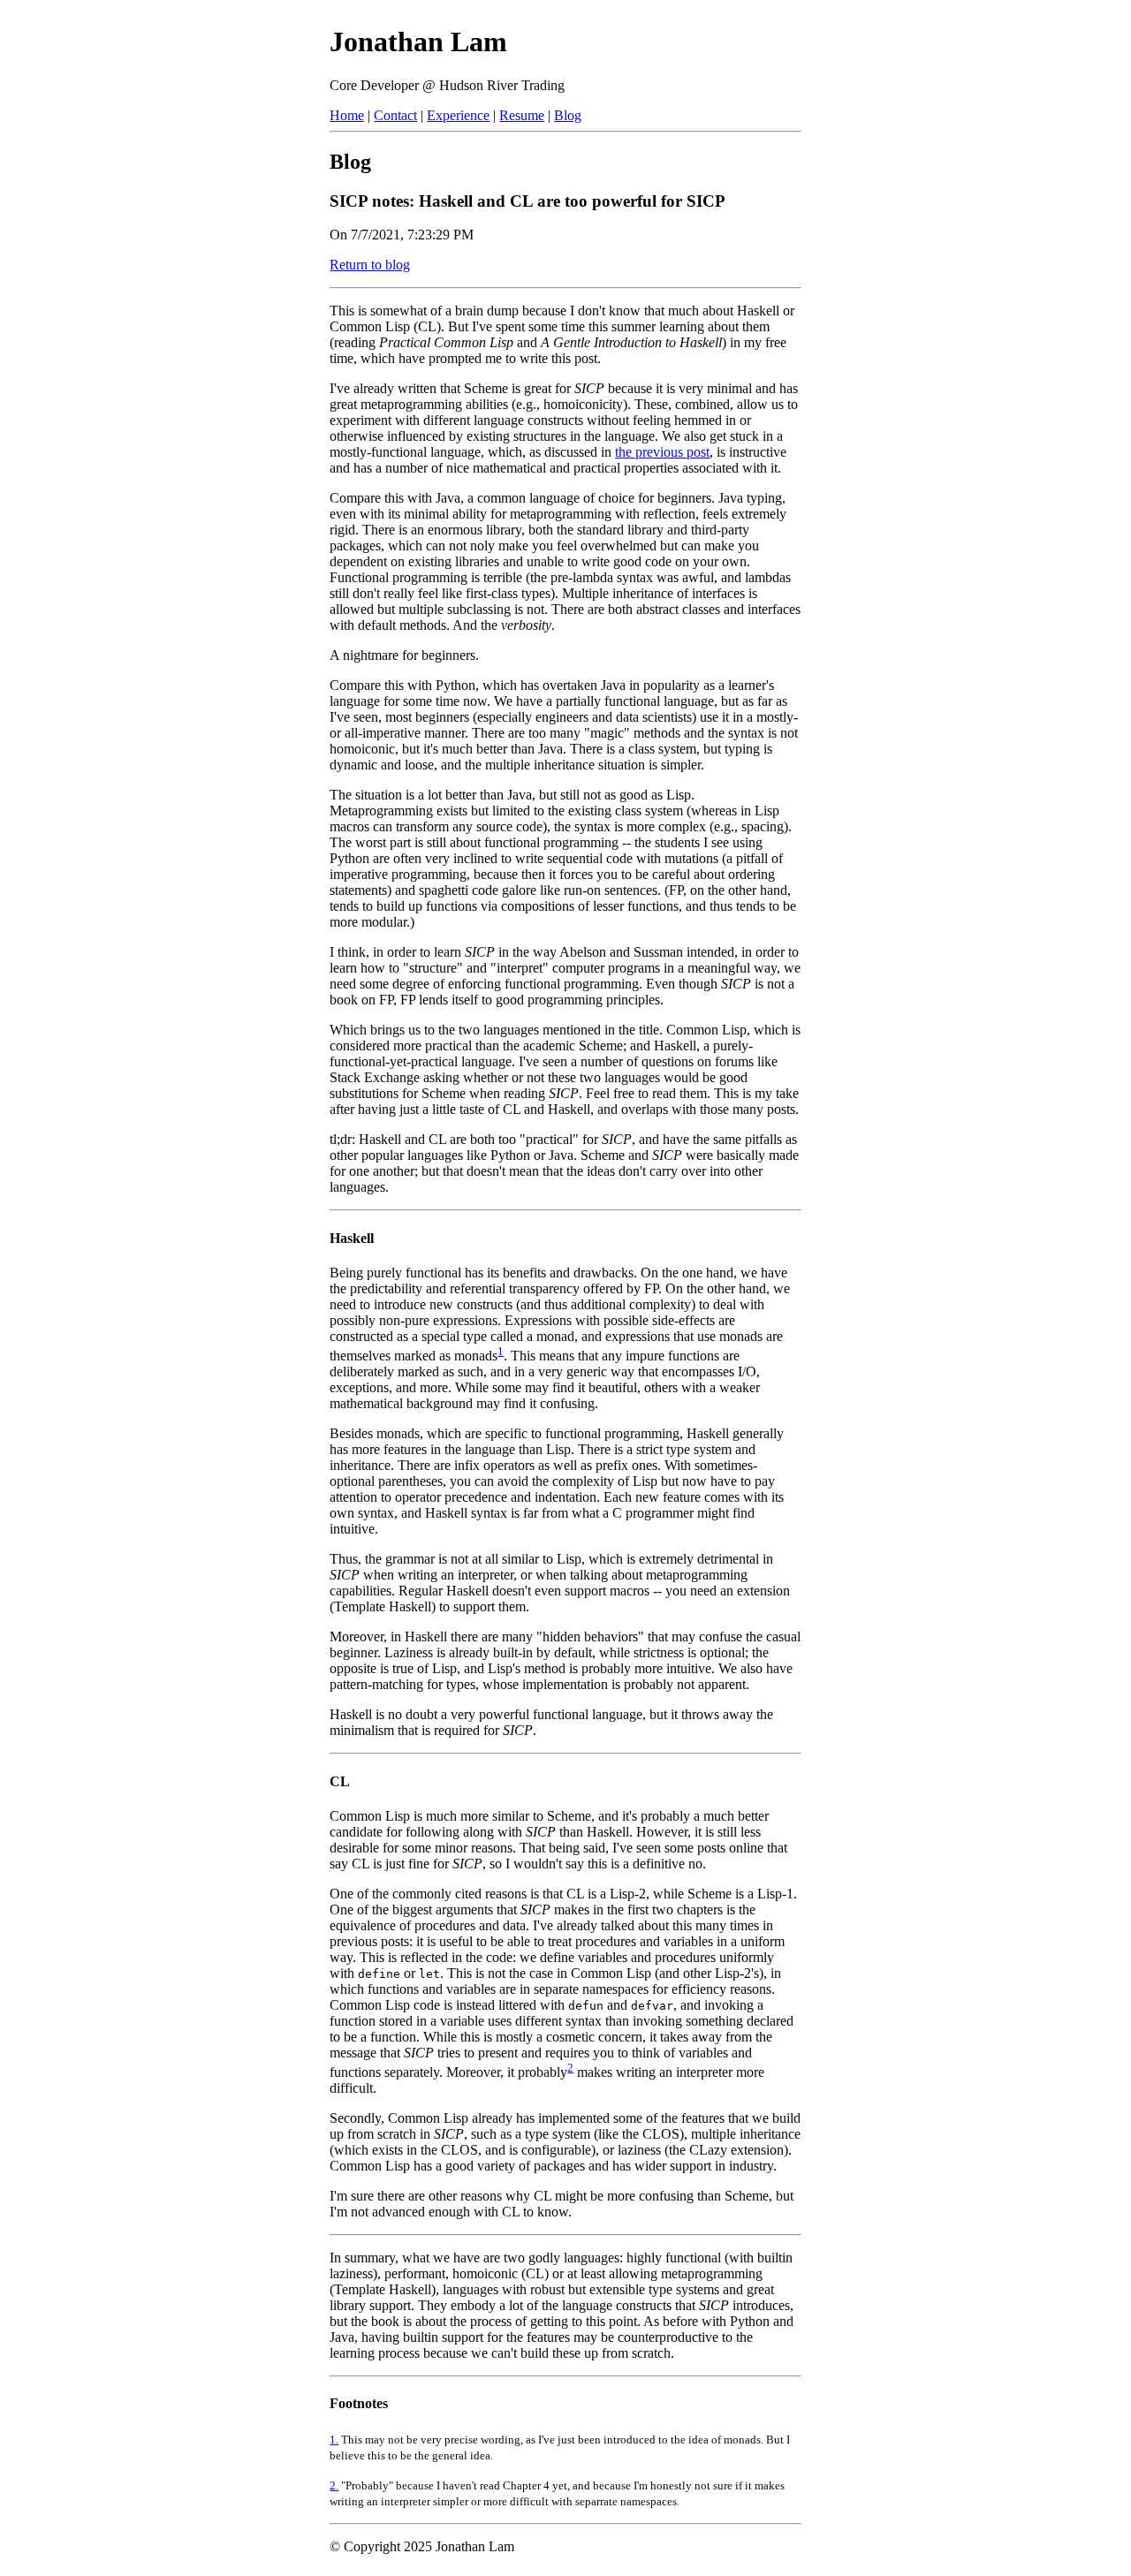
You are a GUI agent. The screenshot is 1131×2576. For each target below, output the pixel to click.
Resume (522, 115)
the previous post (662, 452)
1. (334, 2440)
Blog (568, 115)
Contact (395, 115)
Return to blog (370, 265)
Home (347, 115)
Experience (458, 115)
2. (334, 2485)
